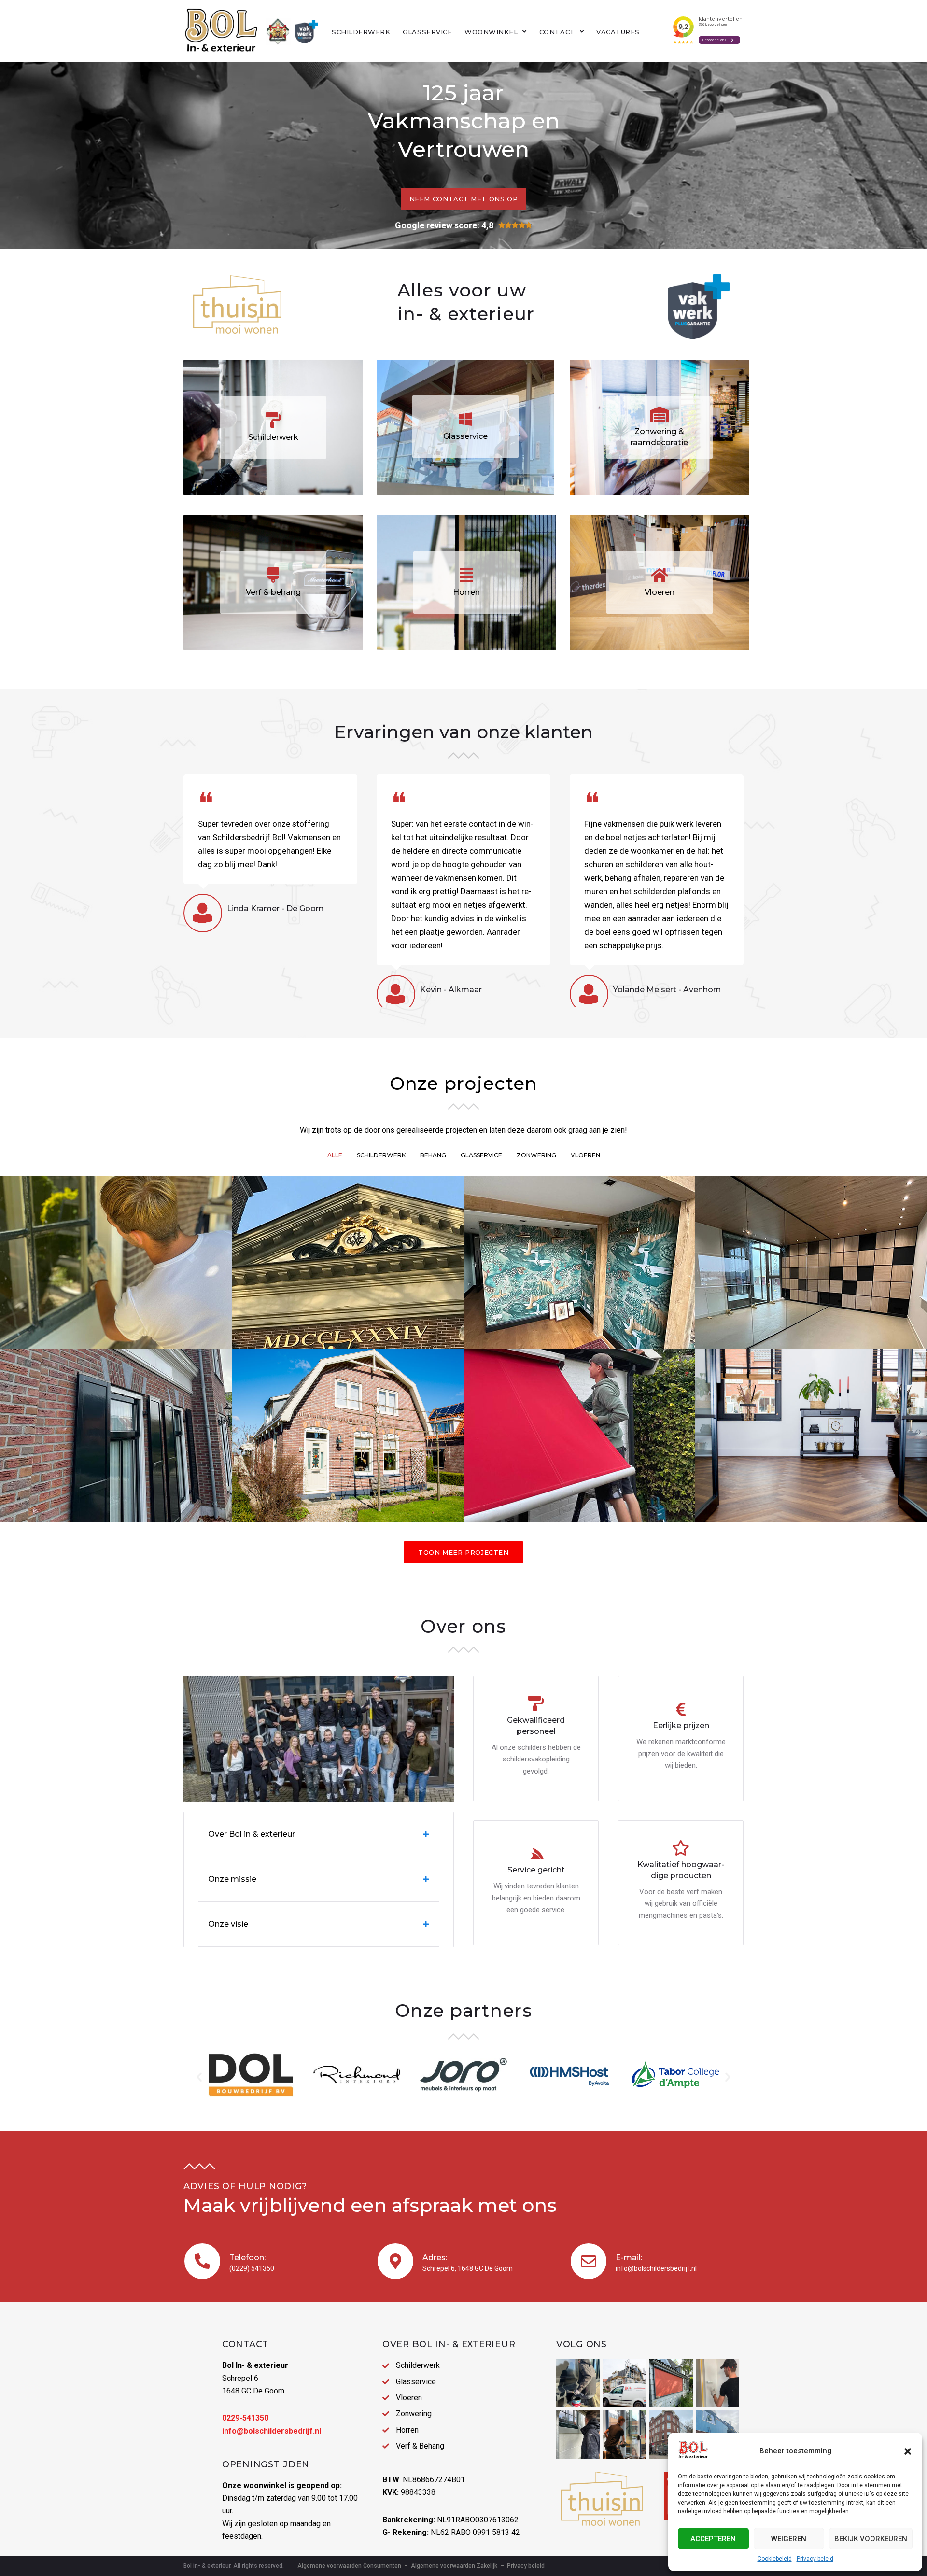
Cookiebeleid (775, 2559)
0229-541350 (245, 2418)
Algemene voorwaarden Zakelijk (454, 2566)
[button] (908, 2451)
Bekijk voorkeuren (871, 2539)
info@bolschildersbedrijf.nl (656, 2268)
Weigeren (789, 2539)
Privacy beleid (815, 2559)
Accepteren (713, 2539)
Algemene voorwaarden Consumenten (349, 2566)
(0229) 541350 (252, 2268)
